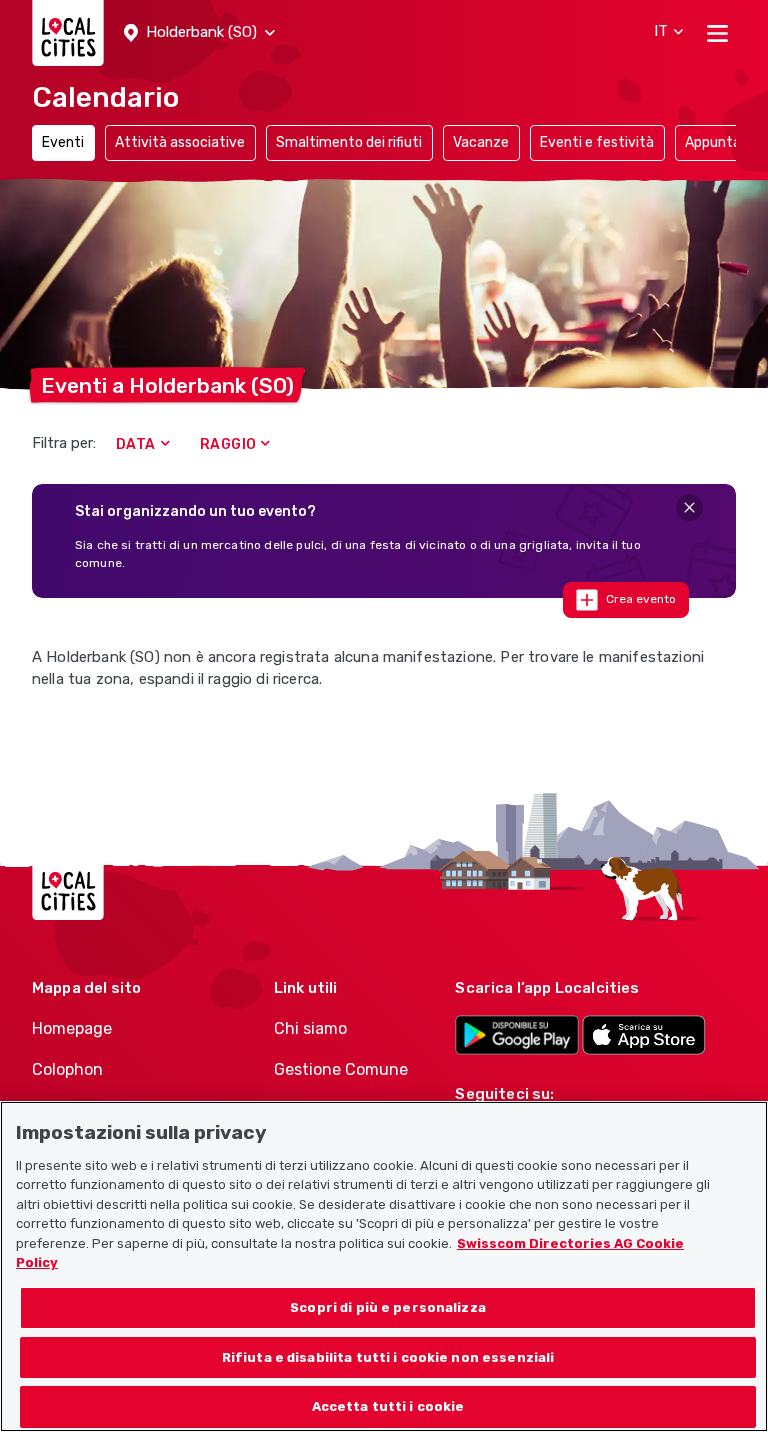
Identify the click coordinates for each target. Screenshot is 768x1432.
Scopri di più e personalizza (388, 1307)
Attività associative (180, 142)
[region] (384, 1266)
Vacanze (481, 142)
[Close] (689, 507)
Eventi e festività (597, 142)
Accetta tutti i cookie (388, 1406)
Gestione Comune (341, 1069)
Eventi (63, 142)
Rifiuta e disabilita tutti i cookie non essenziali (388, 1357)
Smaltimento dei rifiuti (349, 142)
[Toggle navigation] (717, 33)
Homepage (72, 1028)
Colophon (67, 1069)
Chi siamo (310, 1028)
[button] (199, 33)
